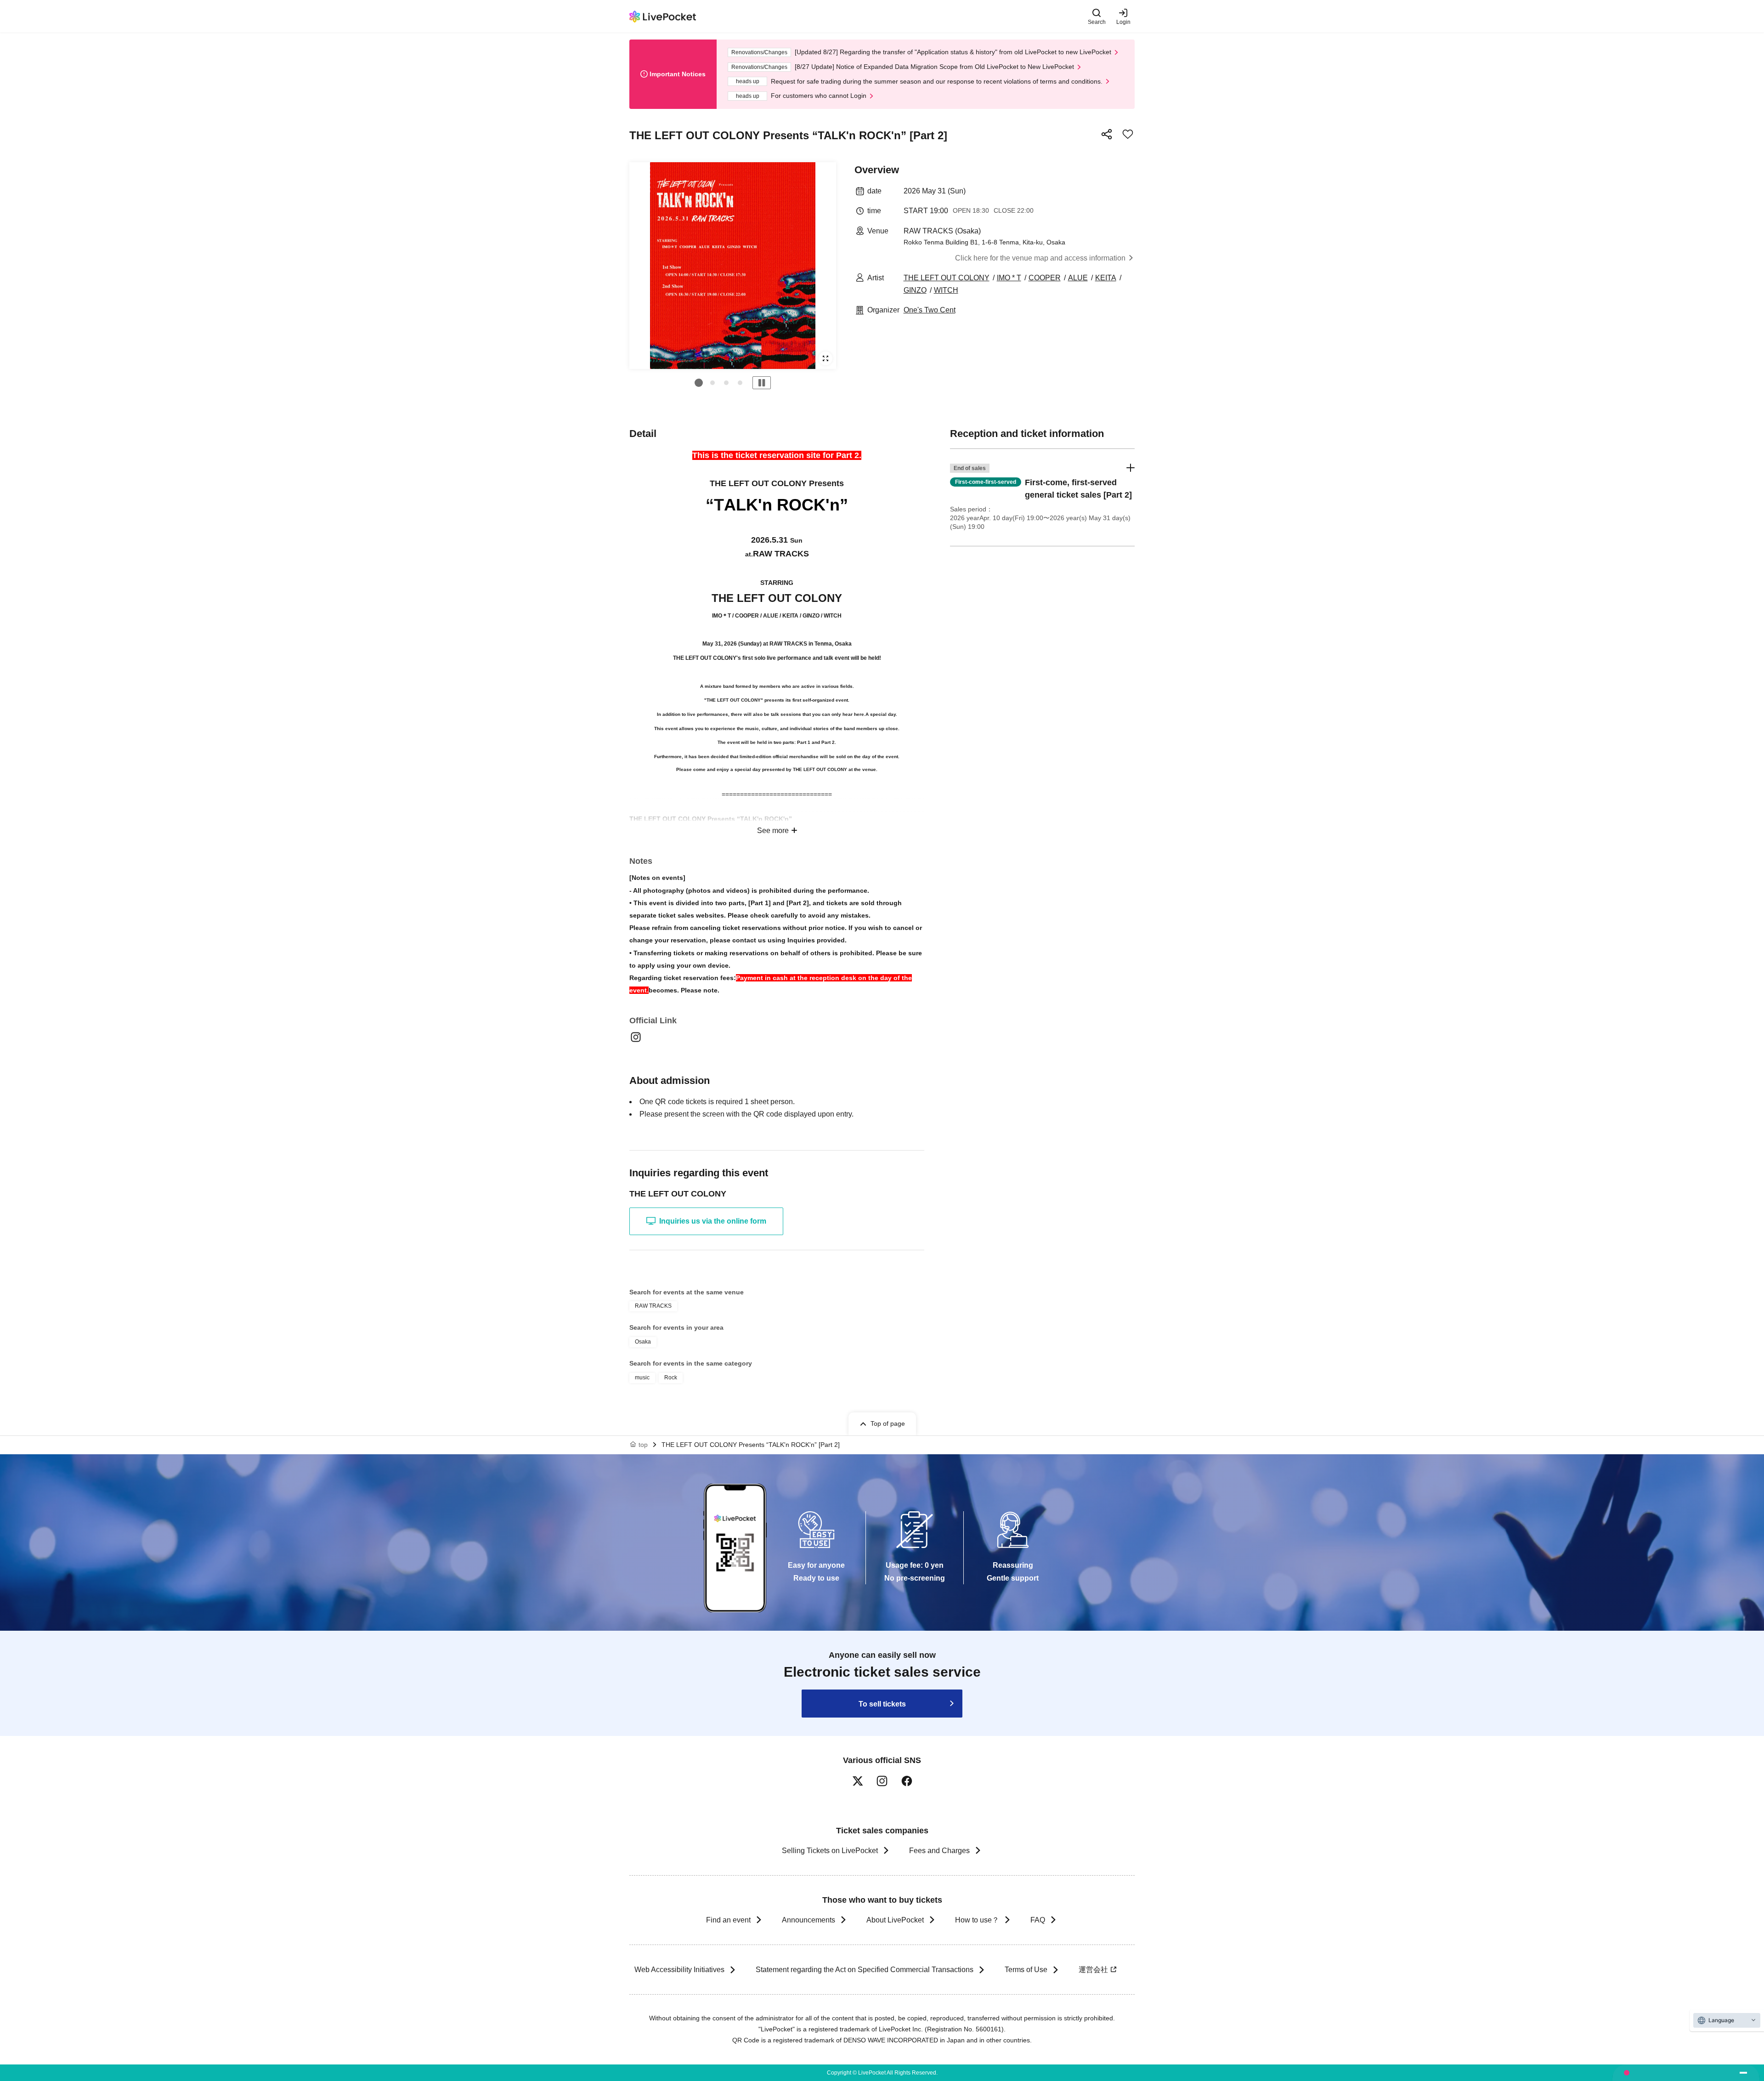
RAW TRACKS (653, 1306)
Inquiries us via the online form (713, 1221)
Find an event (728, 1920)
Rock (671, 1378)
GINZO (915, 290)
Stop (762, 383)
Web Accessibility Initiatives (679, 1970)
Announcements (808, 1920)
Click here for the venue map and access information (1040, 258)
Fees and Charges (939, 1851)
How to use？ (977, 1920)
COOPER (1045, 278)
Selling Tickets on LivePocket (830, 1851)
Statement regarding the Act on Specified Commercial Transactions (865, 1970)
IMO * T (1009, 278)
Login (1123, 22)
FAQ (1038, 1920)
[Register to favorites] (1128, 134)
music (642, 1378)
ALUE (1078, 278)
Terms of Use (1026, 1970)
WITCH (946, 290)
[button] (699, 383)
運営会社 (1093, 1970)
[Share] (1107, 134)
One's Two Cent (930, 310)
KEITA (1106, 278)
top (643, 1445)
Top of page (888, 1423)
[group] (733, 266)
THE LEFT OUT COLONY (947, 278)
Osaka (643, 1342)
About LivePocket (895, 1920)
